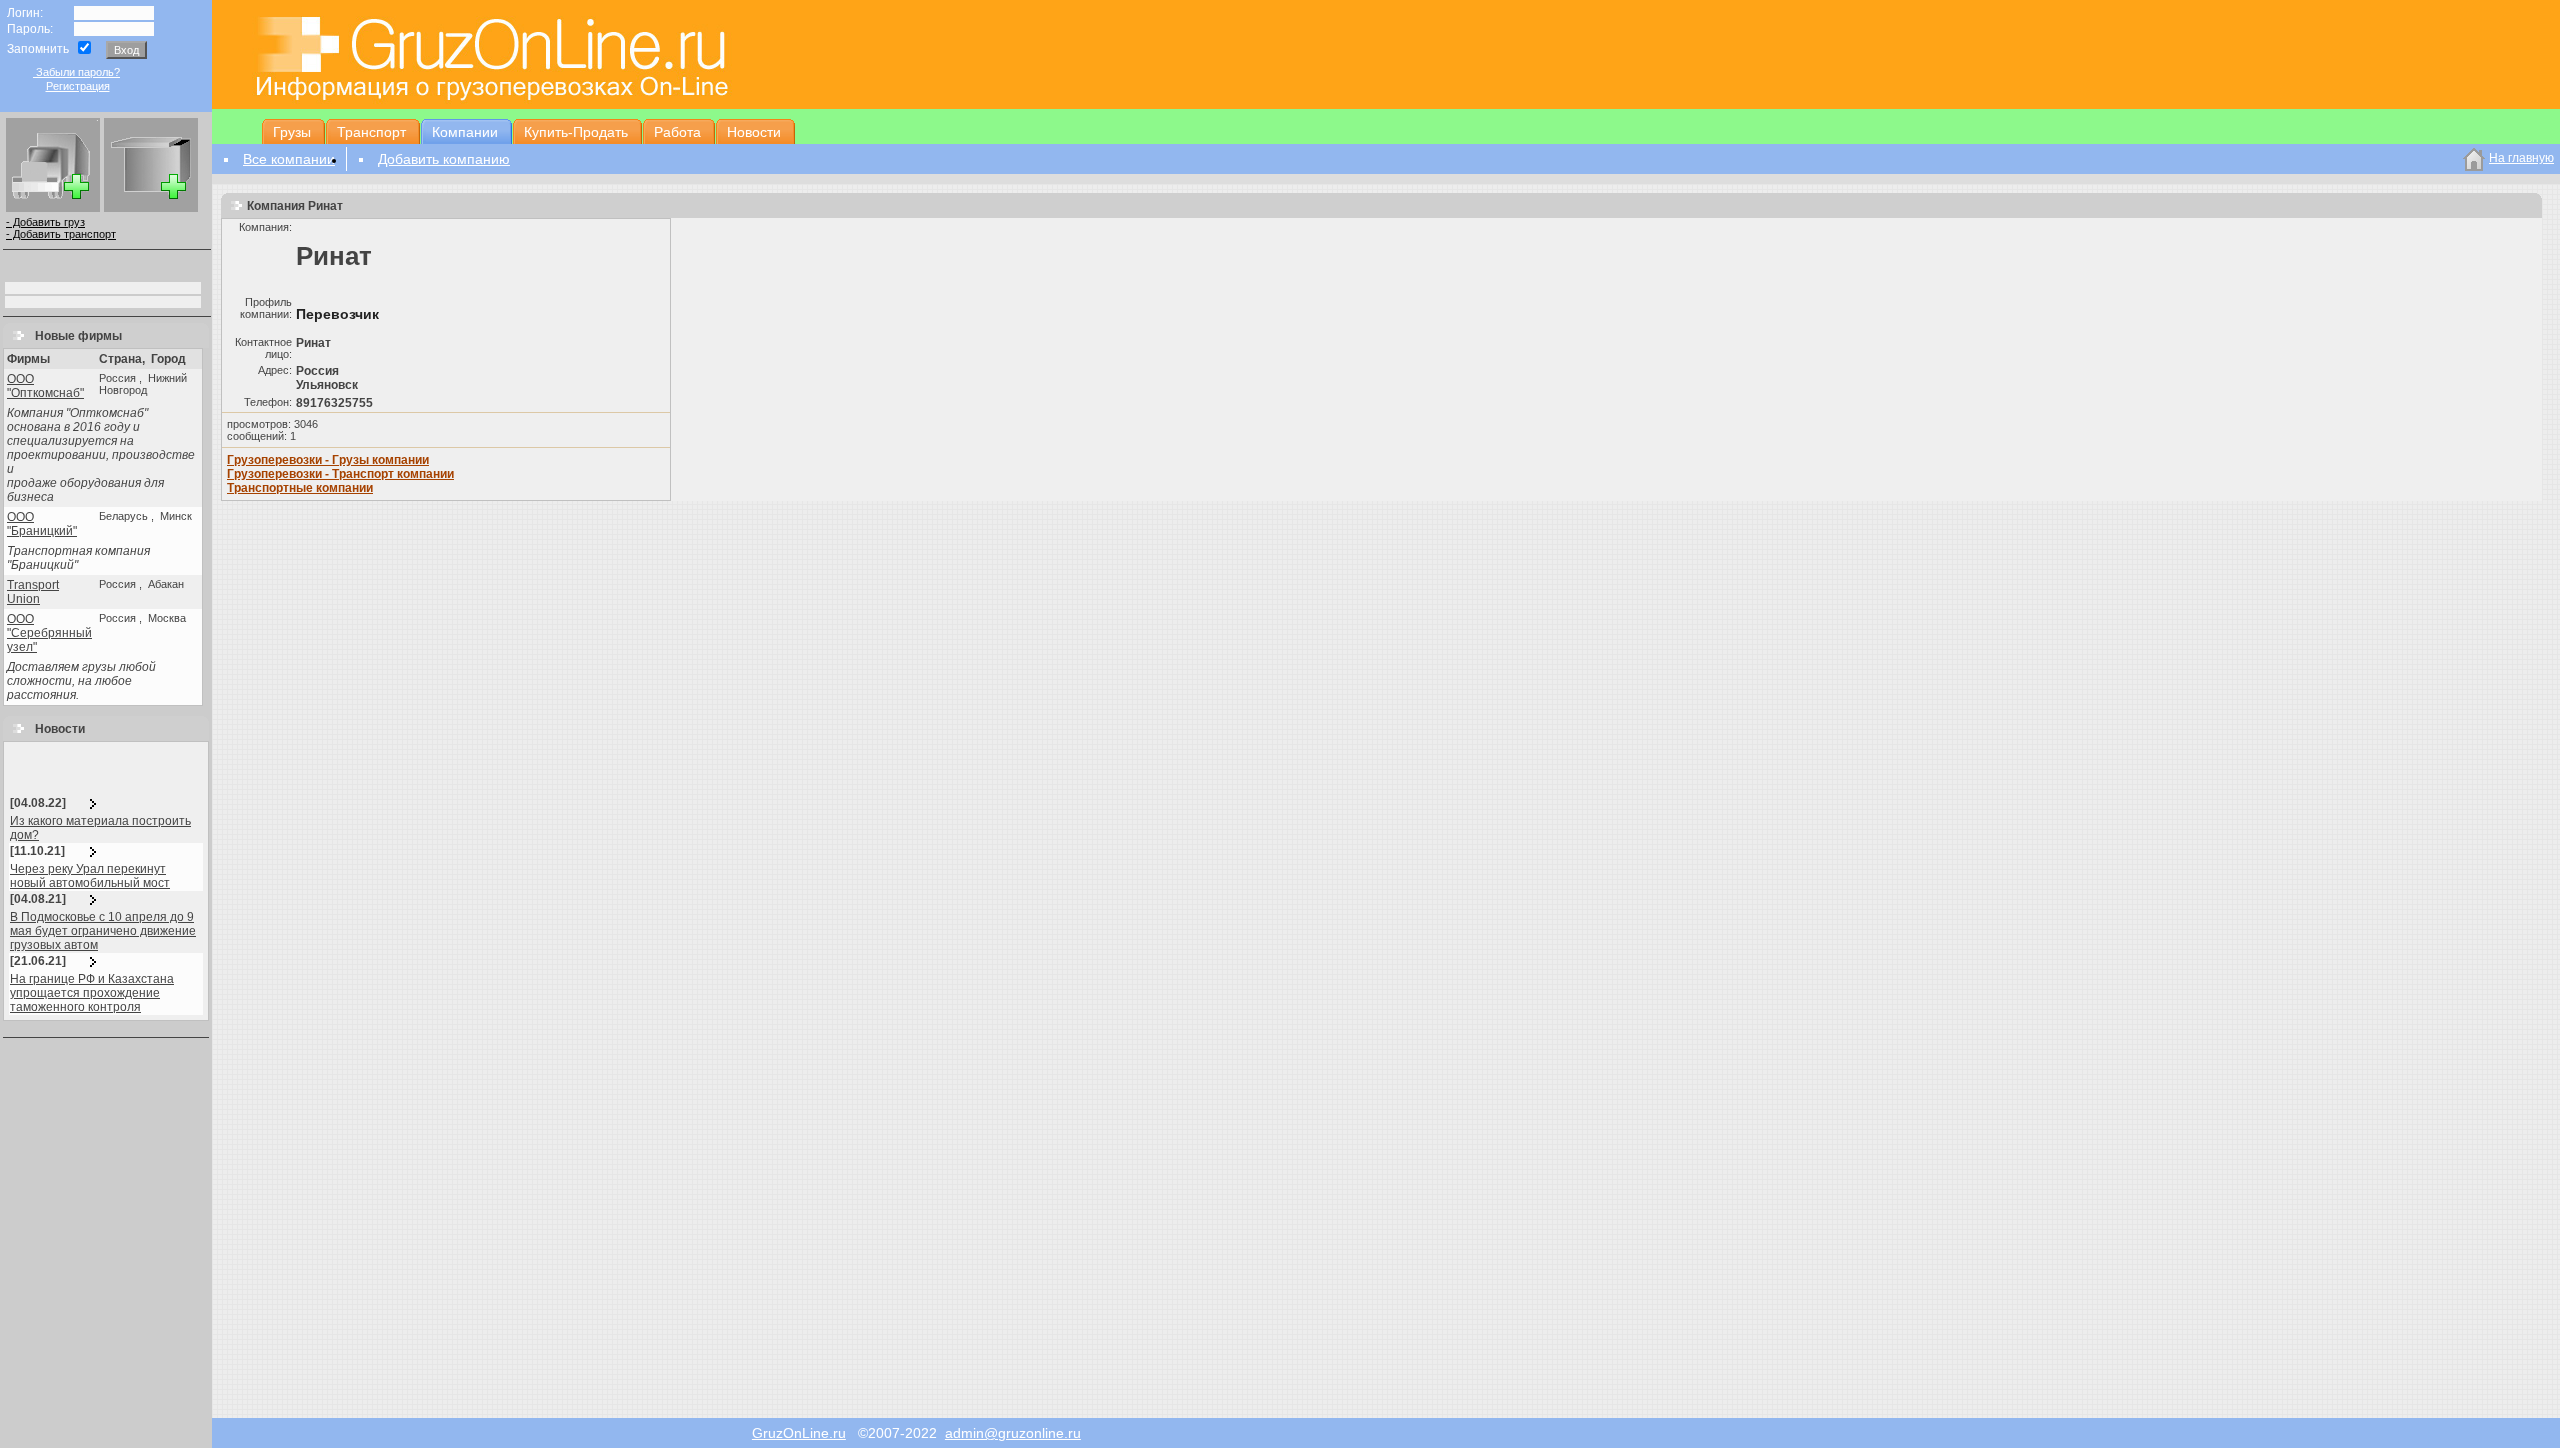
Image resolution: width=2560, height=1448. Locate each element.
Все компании (289, 159)
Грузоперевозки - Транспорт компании (340, 474)
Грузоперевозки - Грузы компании (328, 460)
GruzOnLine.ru (799, 1433)
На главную (2521, 158)
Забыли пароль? (76, 72)
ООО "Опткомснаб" (45, 386)
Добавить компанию (444, 159)
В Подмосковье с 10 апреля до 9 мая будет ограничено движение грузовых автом (103, 931)
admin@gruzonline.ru (1013, 1433)
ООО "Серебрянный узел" (49, 633)
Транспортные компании (300, 488)
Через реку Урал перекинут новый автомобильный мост (90, 876)
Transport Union (33, 592)
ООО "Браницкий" (42, 524)
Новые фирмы (74, 336)
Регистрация (78, 86)
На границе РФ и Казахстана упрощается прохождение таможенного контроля (92, 993)
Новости (55, 729)
